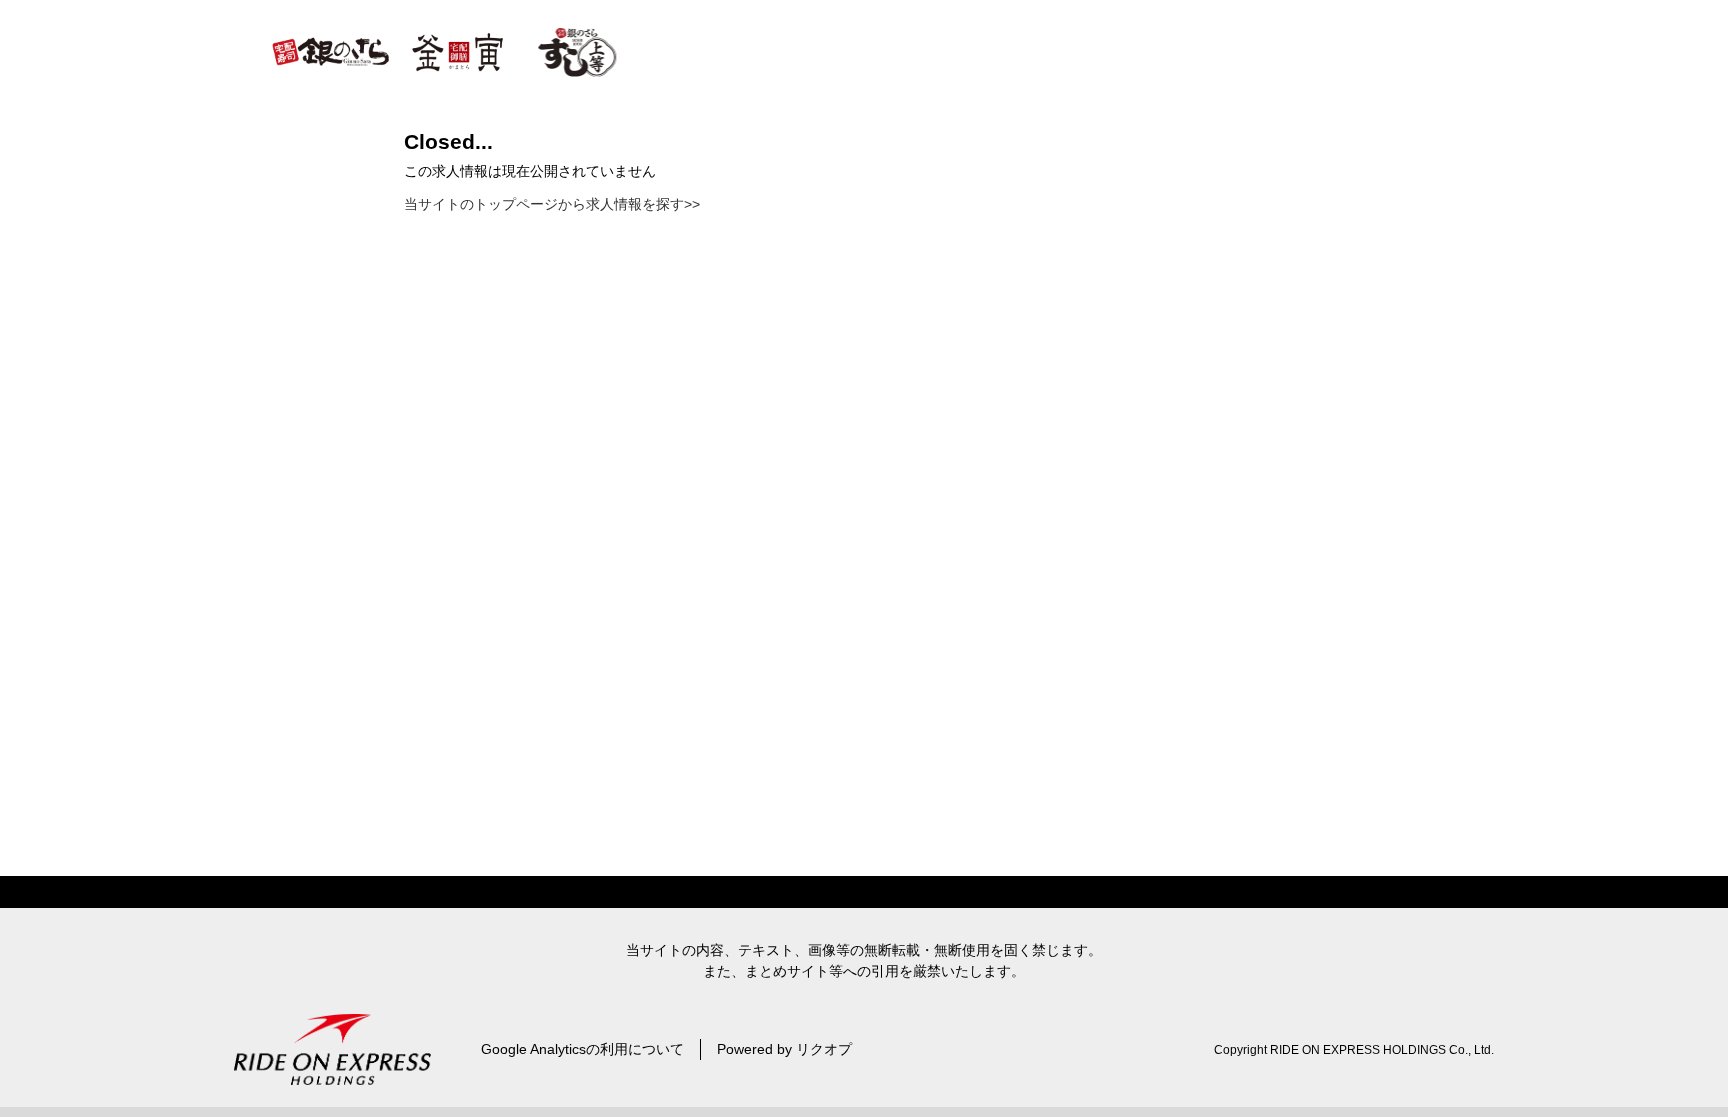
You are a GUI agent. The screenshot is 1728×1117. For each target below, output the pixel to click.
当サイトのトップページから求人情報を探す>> (552, 204)
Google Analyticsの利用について (582, 1049)
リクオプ (824, 1049)
